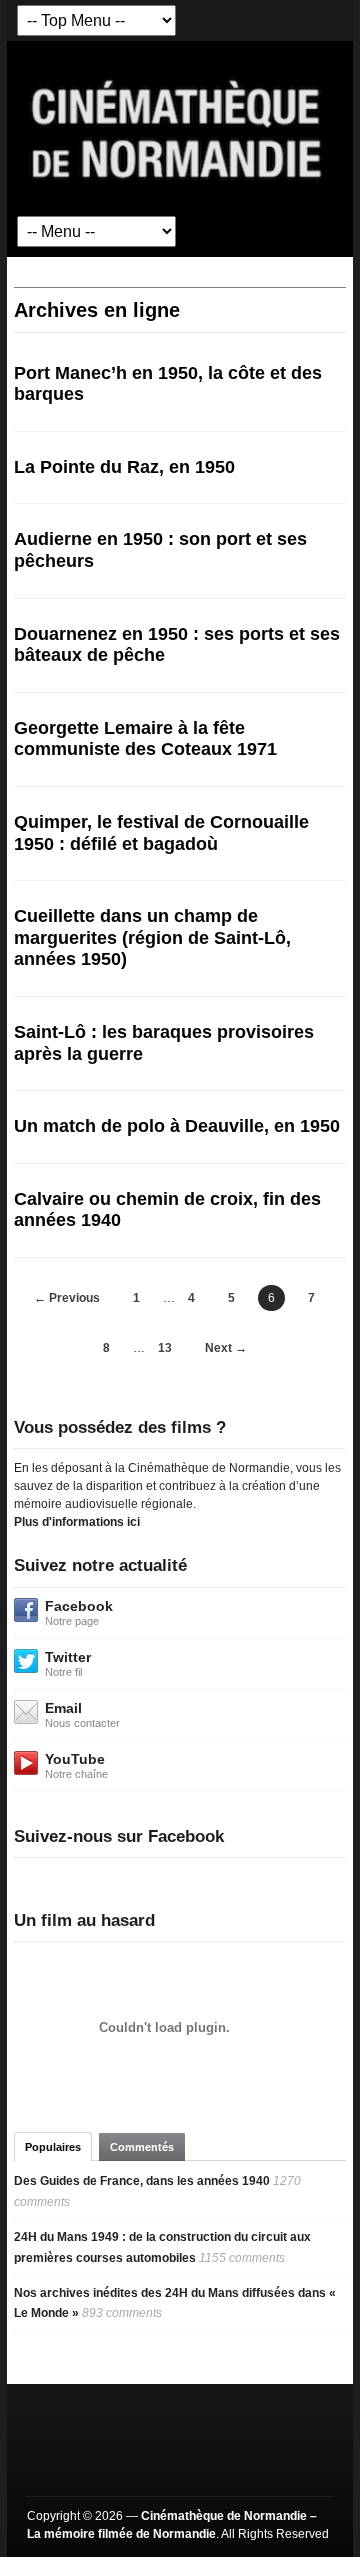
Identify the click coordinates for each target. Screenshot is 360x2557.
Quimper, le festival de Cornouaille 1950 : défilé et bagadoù (161, 833)
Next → (226, 1348)
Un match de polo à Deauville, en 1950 (177, 1126)
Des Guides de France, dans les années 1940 (142, 2181)
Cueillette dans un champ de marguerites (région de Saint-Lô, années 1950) (152, 937)
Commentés (142, 2147)
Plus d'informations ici (77, 1522)
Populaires (53, 2147)
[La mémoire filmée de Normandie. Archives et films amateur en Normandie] (177, 128)
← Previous (67, 1298)
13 (165, 1348)
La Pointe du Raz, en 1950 (124, 467)
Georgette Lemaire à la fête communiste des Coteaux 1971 (145, 739)
